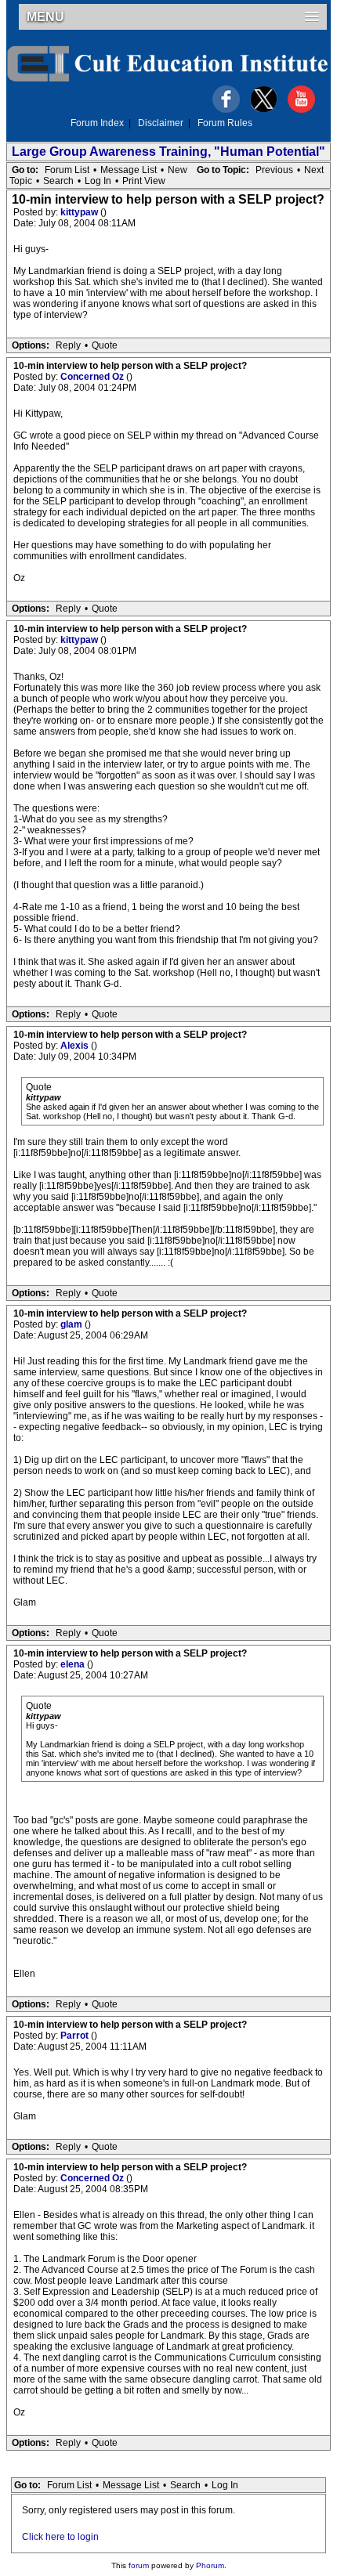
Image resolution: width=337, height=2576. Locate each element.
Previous (274, 170)
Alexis (76, 1046)
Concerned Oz (93, 377)
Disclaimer (161, 123)
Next (314, 170)
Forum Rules (225, 123)
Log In (98, 181)
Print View (144, 181)
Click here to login (60, 2537)
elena (74, 1664)
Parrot (76, 2036)
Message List (129, 170)
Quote (105, 345)
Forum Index (97, 123)
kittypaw (80, 212)
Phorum (210, 2565)
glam (72, 1324)
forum (139, 2565)
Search (58, 181)
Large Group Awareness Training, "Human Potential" (168, 152)
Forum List (67, 170)
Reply (68, 345)
